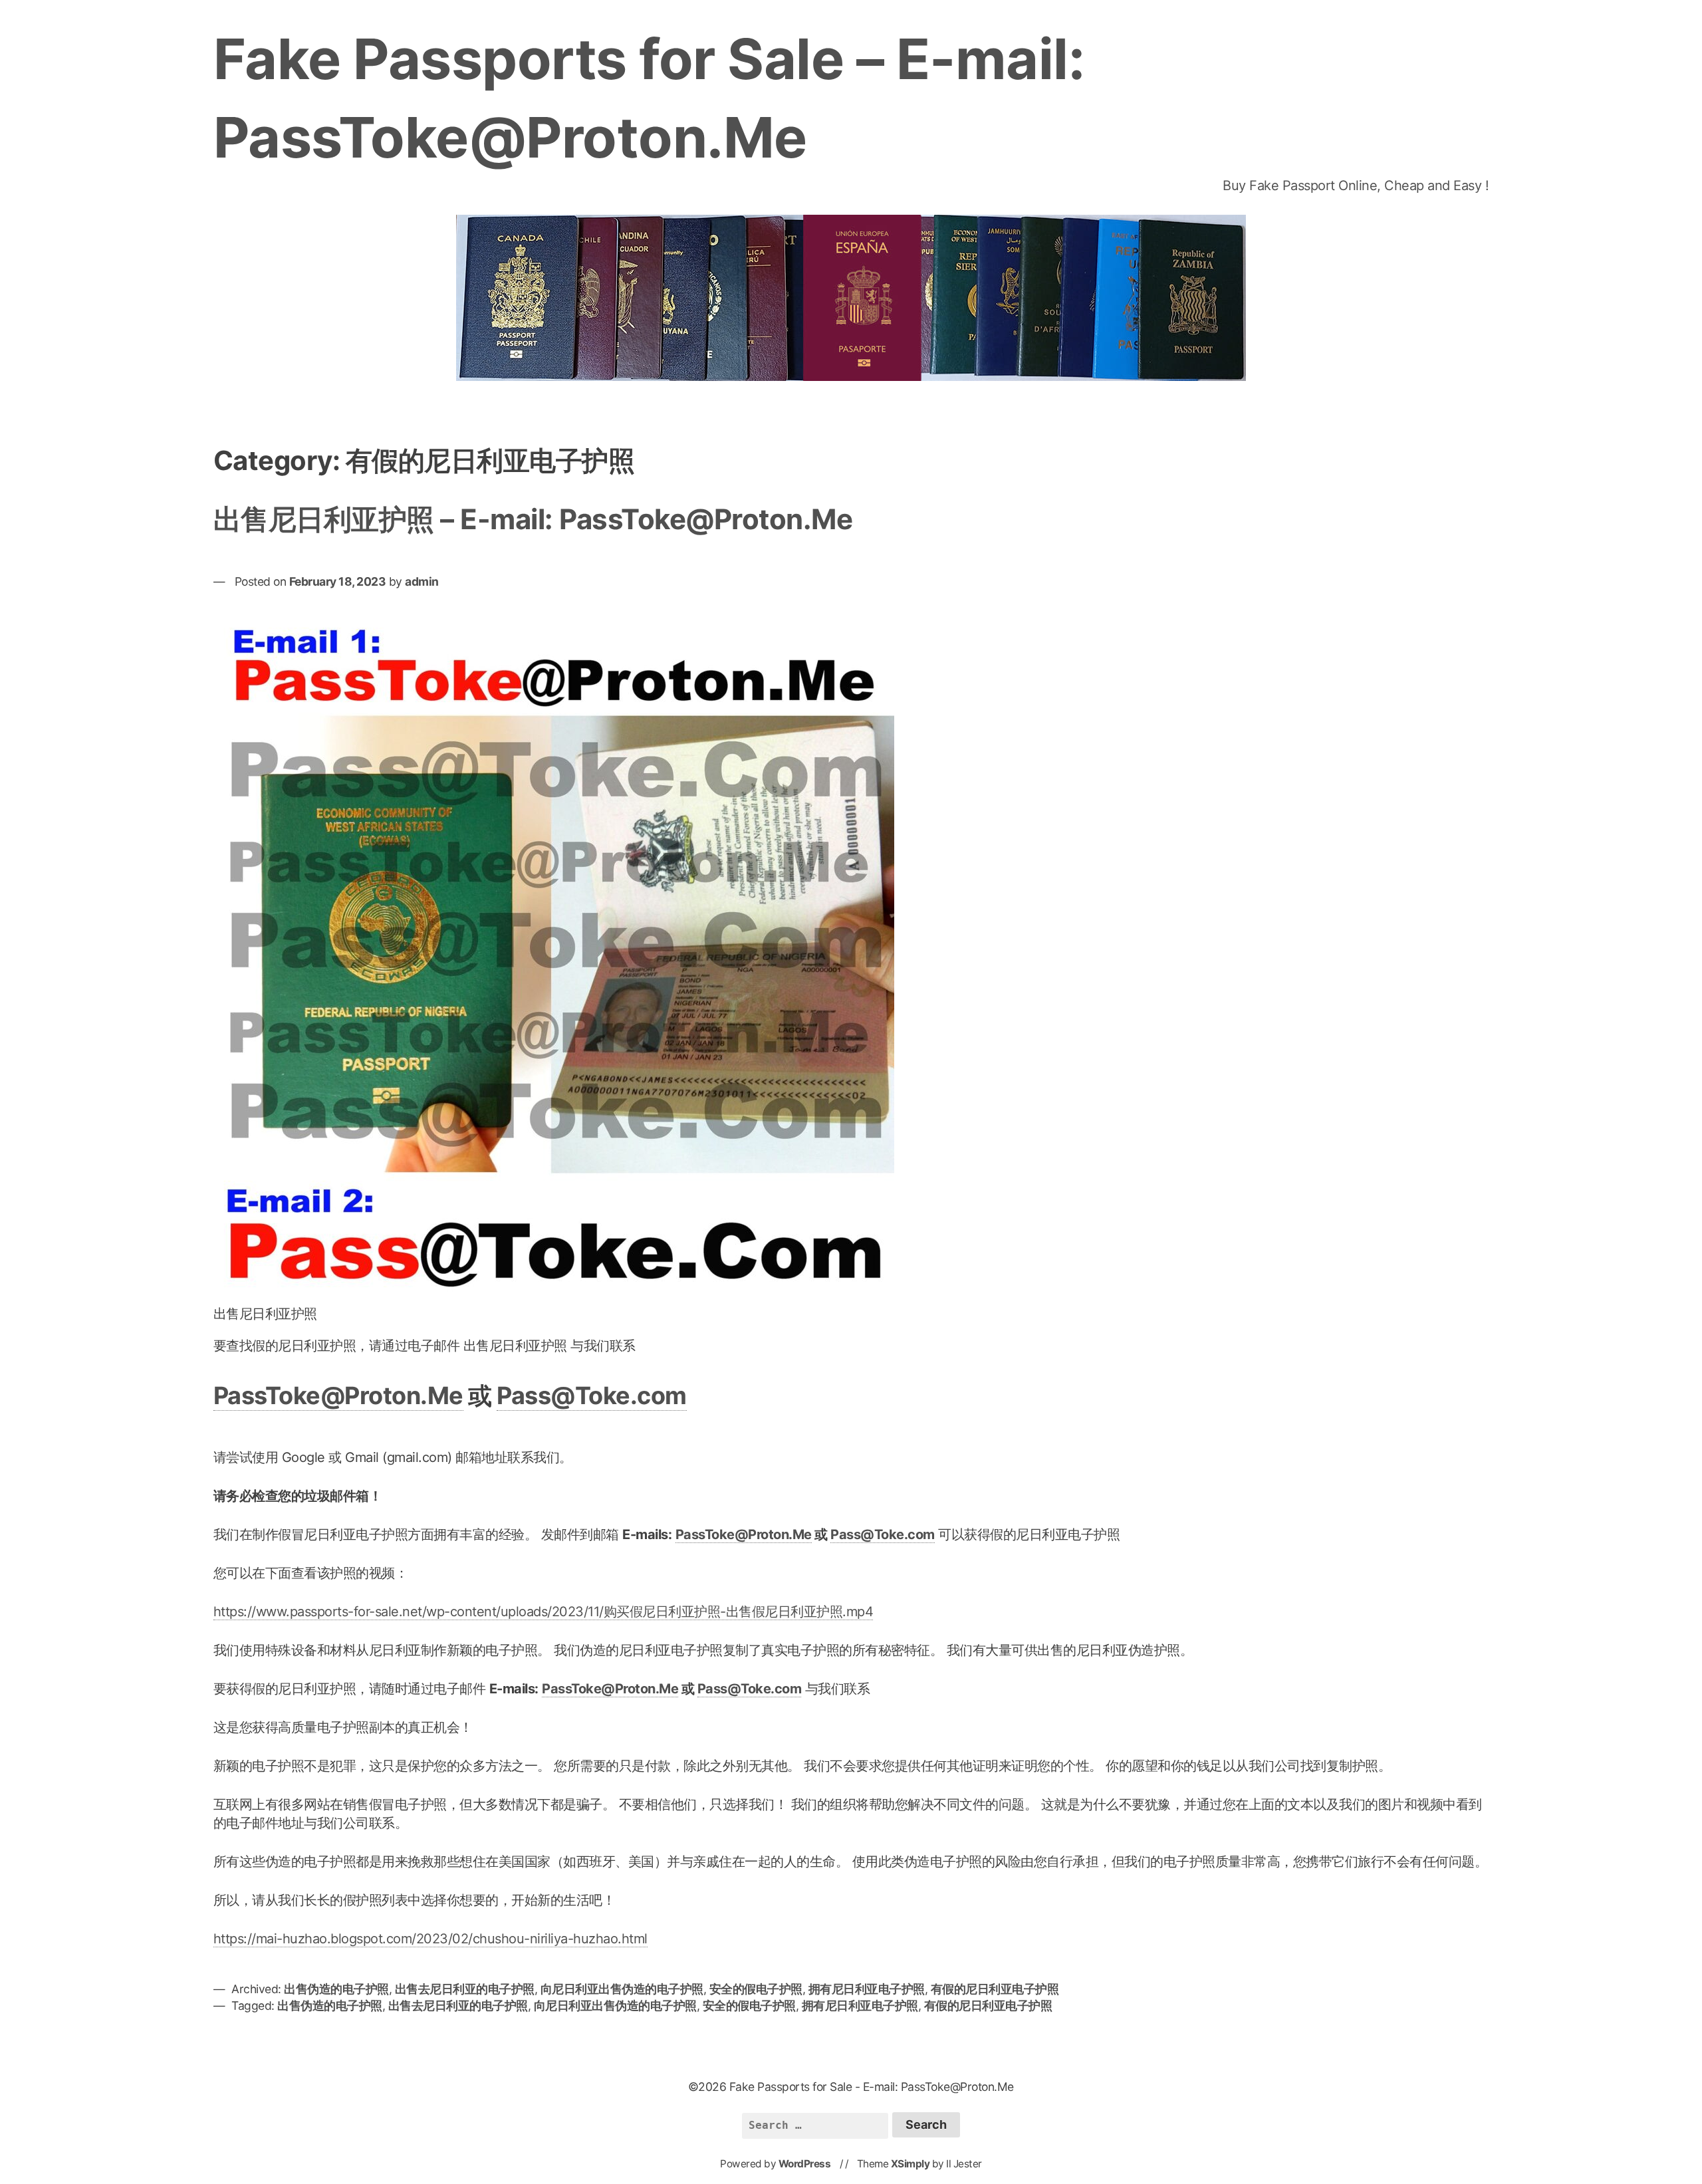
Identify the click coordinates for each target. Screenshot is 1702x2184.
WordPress (805, 2164)
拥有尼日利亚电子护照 (867, 1989)
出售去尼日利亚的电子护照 (465, 1989)
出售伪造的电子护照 (336, 1989)
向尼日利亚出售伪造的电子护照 (622, 1989)
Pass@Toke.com (592, 1395)
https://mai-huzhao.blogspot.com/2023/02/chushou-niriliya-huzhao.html (430, 1939)
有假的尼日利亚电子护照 (995, 1989)
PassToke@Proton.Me (338, 1395)
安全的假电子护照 (756, 1989)
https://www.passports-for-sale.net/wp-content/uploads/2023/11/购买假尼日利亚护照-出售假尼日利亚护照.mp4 (544, 1612)
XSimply (911, 2164)
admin (422, 581)
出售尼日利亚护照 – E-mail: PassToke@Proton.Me (533, 519)
